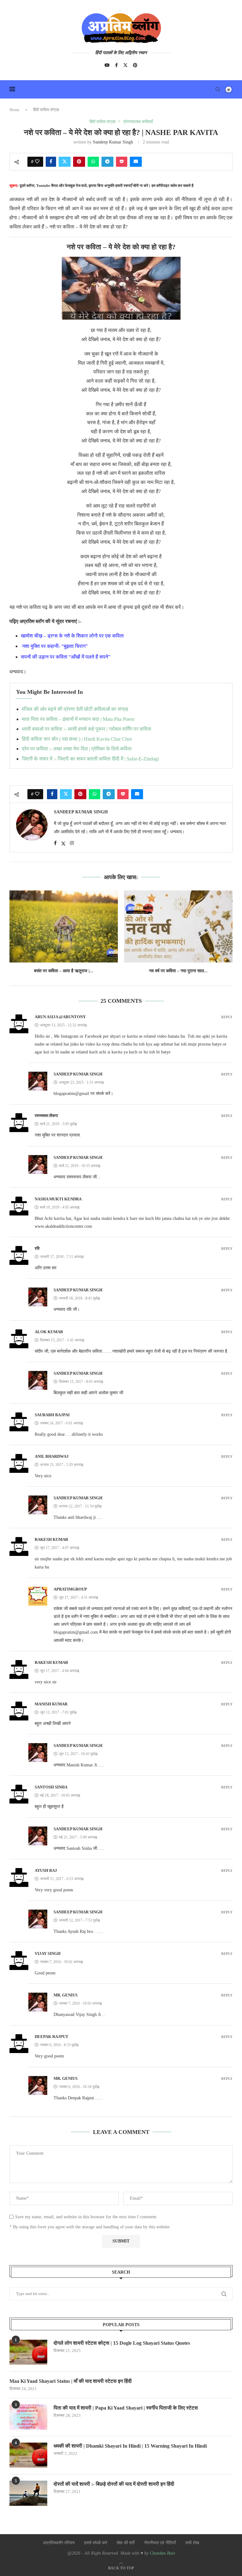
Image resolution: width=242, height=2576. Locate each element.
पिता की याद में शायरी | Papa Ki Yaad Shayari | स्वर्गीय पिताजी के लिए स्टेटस (126, 2408)
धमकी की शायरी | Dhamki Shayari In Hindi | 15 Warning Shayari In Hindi (130, 2446)
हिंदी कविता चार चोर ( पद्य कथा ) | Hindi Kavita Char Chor (77, 739)
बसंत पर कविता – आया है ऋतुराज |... (64, 971)
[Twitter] (125, 65)
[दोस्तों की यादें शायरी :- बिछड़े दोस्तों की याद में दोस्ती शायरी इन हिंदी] (28, 2493)
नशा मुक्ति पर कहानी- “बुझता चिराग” (55, 646)
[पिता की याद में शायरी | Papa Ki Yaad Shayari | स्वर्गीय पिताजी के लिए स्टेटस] (28, 2417)
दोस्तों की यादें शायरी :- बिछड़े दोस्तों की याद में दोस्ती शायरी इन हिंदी (114, 2484)
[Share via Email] (136, 162)
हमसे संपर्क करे (96, 2543)
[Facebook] (116, 65)
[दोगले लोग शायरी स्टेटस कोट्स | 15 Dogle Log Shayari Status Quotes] (28, 2352)
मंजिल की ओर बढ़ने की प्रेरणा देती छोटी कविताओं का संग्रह (75, 709)
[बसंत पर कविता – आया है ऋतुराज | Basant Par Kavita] (64, 926)
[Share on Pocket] (122, 162)
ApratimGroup (70, 1589)
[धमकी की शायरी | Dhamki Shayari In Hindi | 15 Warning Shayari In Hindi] (28, 2455)
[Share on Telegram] (107, 162)
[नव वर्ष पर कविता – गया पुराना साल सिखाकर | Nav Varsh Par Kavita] (178, 926)
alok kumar (49, 1332)
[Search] (218, 89)
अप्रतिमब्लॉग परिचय (59, 2543)
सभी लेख (192, 2543)
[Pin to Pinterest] (79, 162)
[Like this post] (37, 162)
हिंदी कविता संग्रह (46, 110)
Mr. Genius (66, 1995)
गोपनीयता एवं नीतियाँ (160, 2543)
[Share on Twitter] (65, 162)
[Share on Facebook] (51, 162)
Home (14, 110)
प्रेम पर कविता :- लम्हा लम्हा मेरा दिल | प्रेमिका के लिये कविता (77, 749)
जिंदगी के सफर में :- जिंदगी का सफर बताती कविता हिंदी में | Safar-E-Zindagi (90, 759)
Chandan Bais (162, 2553)
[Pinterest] (135, 65)
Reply (227, 1017)
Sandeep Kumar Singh (113, 142)
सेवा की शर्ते (126, 2543)
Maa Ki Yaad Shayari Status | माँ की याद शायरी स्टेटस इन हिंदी (71, 2381)
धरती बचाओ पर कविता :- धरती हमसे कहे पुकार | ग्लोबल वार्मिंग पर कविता (86, 729)
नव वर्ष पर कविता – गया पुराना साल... (178, 971)
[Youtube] (107, 65)
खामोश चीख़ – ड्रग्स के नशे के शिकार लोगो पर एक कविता (72, 636)
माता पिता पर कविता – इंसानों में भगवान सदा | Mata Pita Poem (78, 719)
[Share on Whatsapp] (93, 162)
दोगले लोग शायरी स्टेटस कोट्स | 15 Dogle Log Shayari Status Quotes (122, 2343)
